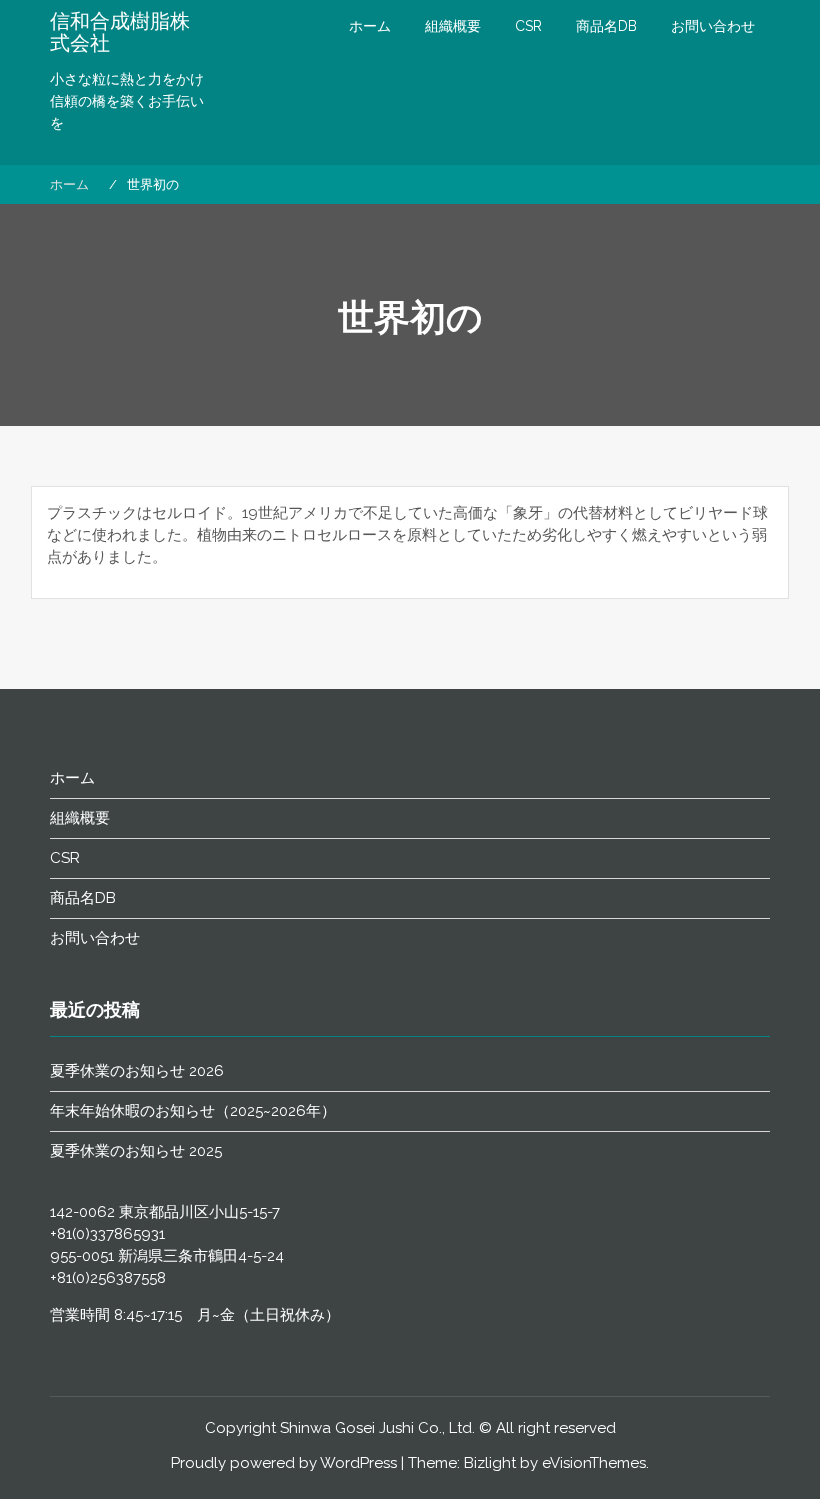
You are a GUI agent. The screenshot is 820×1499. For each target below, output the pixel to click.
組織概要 (453, 26)
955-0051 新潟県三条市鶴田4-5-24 (167, 1256)
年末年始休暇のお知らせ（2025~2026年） (193, 1111)
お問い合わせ (713, 26)
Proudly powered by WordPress (284, 1463)
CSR (528, 26)
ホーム (370, 26)
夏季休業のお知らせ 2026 (137, 1071)
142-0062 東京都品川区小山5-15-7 (165, 1212)
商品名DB (606, 26)
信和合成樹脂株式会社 (120, 32)
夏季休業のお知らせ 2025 (136, 1151)
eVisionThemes (594, 1463)
